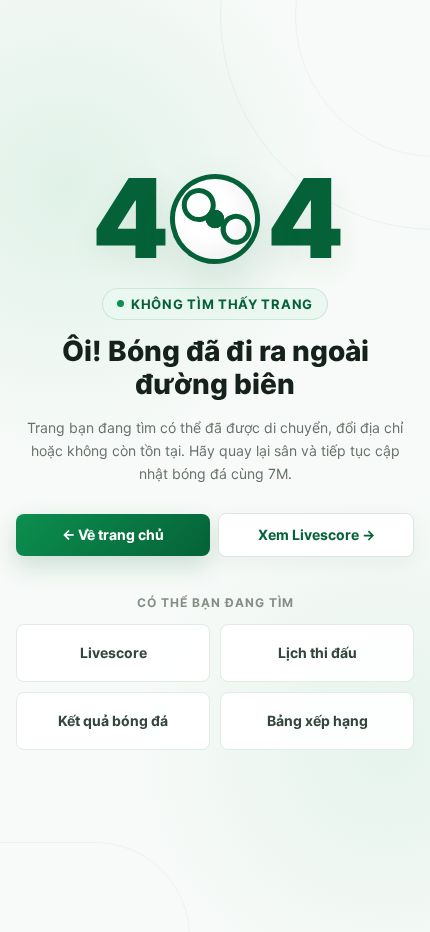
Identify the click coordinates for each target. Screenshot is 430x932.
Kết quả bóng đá (113, 720)
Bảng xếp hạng (317, 720)
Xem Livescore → (316, 534)
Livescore (113, 652)
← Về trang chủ (113, 534)
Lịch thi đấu (317, 652)
